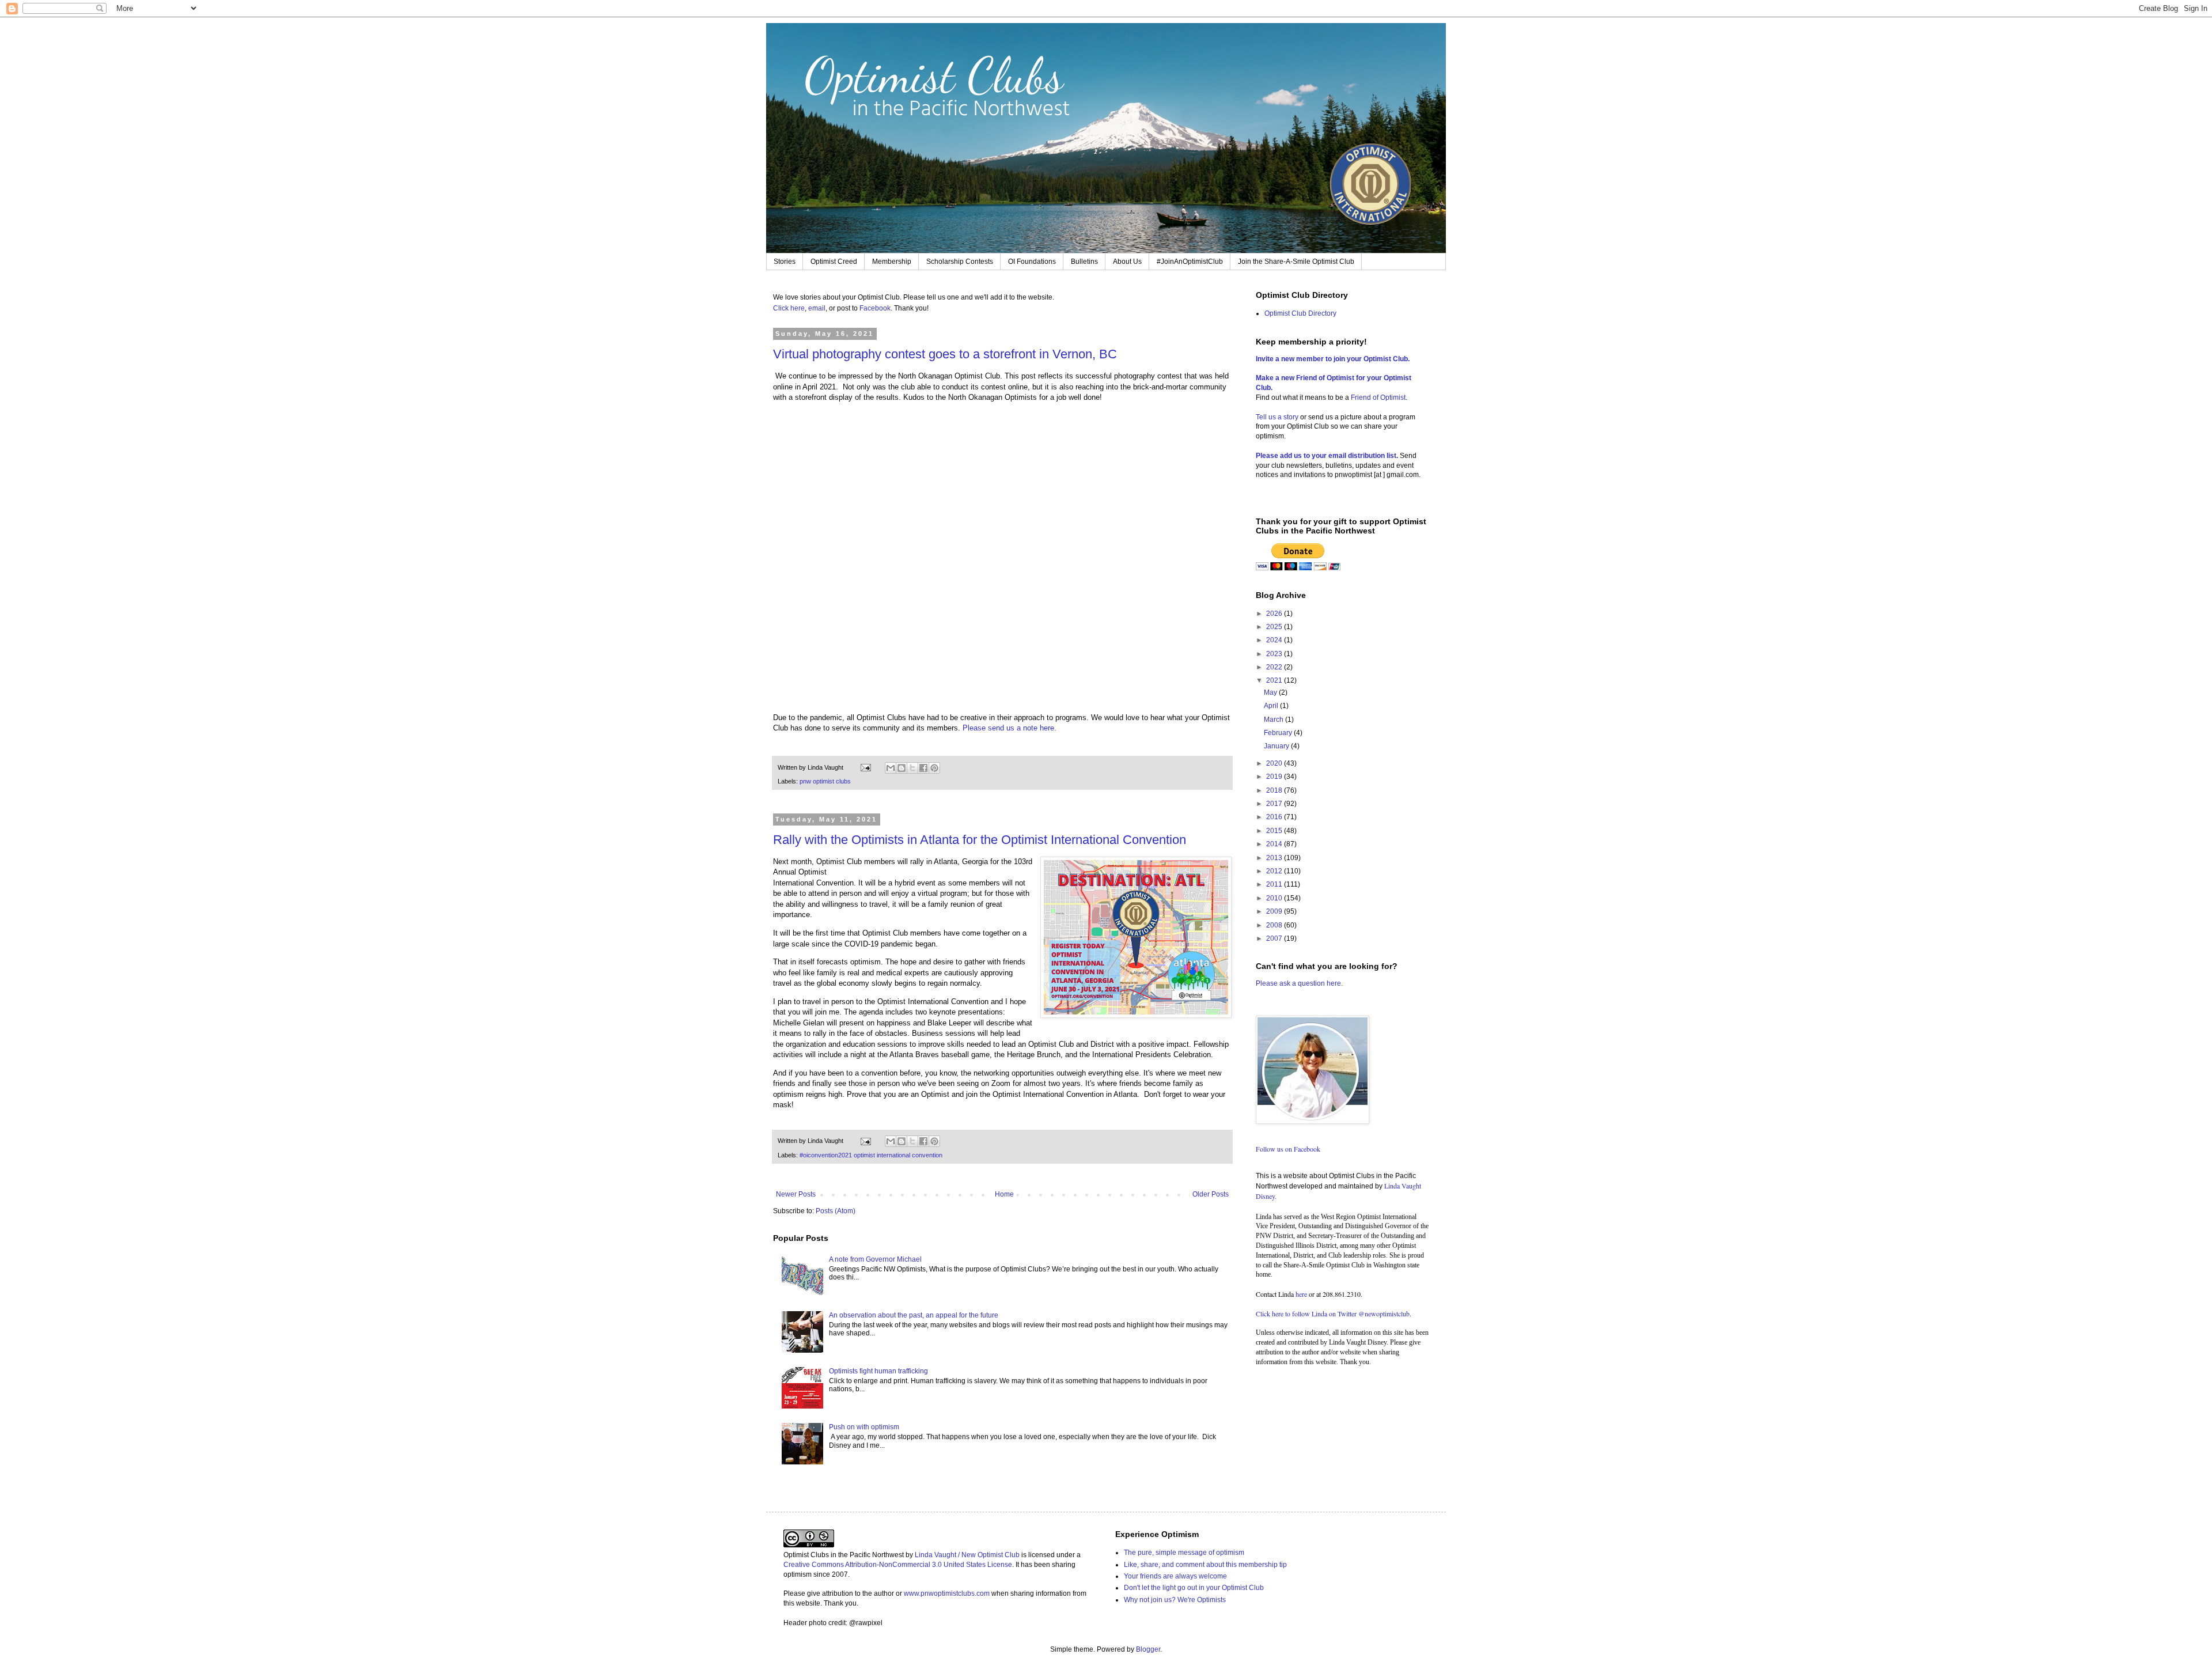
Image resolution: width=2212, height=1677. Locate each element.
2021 (1275, 680)
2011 (1275, 884)
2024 (1275, 640)
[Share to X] (912, 768)
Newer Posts (796, 1194)
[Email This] (891, 768)
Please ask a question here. (1299, 983)
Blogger (1148, 1649)
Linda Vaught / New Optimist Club (967, 1555)
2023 (1275, 654)
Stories (785, 262)
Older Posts (1211, 1194)
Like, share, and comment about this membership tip (1205, 1565)
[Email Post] (865, 767)
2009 (1275, 911)
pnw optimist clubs (825, 781)
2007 (1275, 938)
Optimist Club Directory (1300, 313)
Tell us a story (1278, 417)
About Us (1127, 262)
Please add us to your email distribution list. (1327, 456)
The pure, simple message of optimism (1184, 1553)
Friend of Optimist (1378, 398)
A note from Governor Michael (875, 1259)
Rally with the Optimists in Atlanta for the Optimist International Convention (980, 840)
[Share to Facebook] (923, 768)
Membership (892, 262)
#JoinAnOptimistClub (1190, 262)
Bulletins (1084, 262)
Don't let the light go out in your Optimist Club (1194, 1588)
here (1301, 1294)
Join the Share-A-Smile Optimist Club (1296, 262)
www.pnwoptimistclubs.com (947, 1593)
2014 (1275, 844)
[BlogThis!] (902, 768)
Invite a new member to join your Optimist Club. (1333, 359)
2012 (1275, 871)
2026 (1275, 614)
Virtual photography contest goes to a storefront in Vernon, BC (945, 354)
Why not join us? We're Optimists (1175, 1600)
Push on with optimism (864, 1427)
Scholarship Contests (960, 262)
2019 (1275, 777)
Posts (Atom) (836, 1211)
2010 (1275, 898)
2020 (1275, 763)
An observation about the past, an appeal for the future (914, 1315)
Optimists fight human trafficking (878, 1371)
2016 (1275, 817)
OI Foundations (1032, 262)
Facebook (875, 308)
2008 (1275, 925)
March (1274, 720)
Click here (789, 308)
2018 (1275, 790)
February (1279, 733)
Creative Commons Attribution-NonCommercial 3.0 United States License (898, 1565)
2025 (1275, 627)
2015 (1275, 831)
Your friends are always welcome (1175, 1576)
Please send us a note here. (1011, 728)
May (1271, 692)
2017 (1275, 804)
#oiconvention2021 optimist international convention (871, 1155)
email (817, 308)
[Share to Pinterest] (934, 768)
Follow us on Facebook (1288, 1149)
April (1272, 706)
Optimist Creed (834, 262)
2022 (1275, 667)
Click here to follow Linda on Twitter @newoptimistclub (1333, 1313)
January (1277, 746)
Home (1004, 1194)
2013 (1275, 858)
